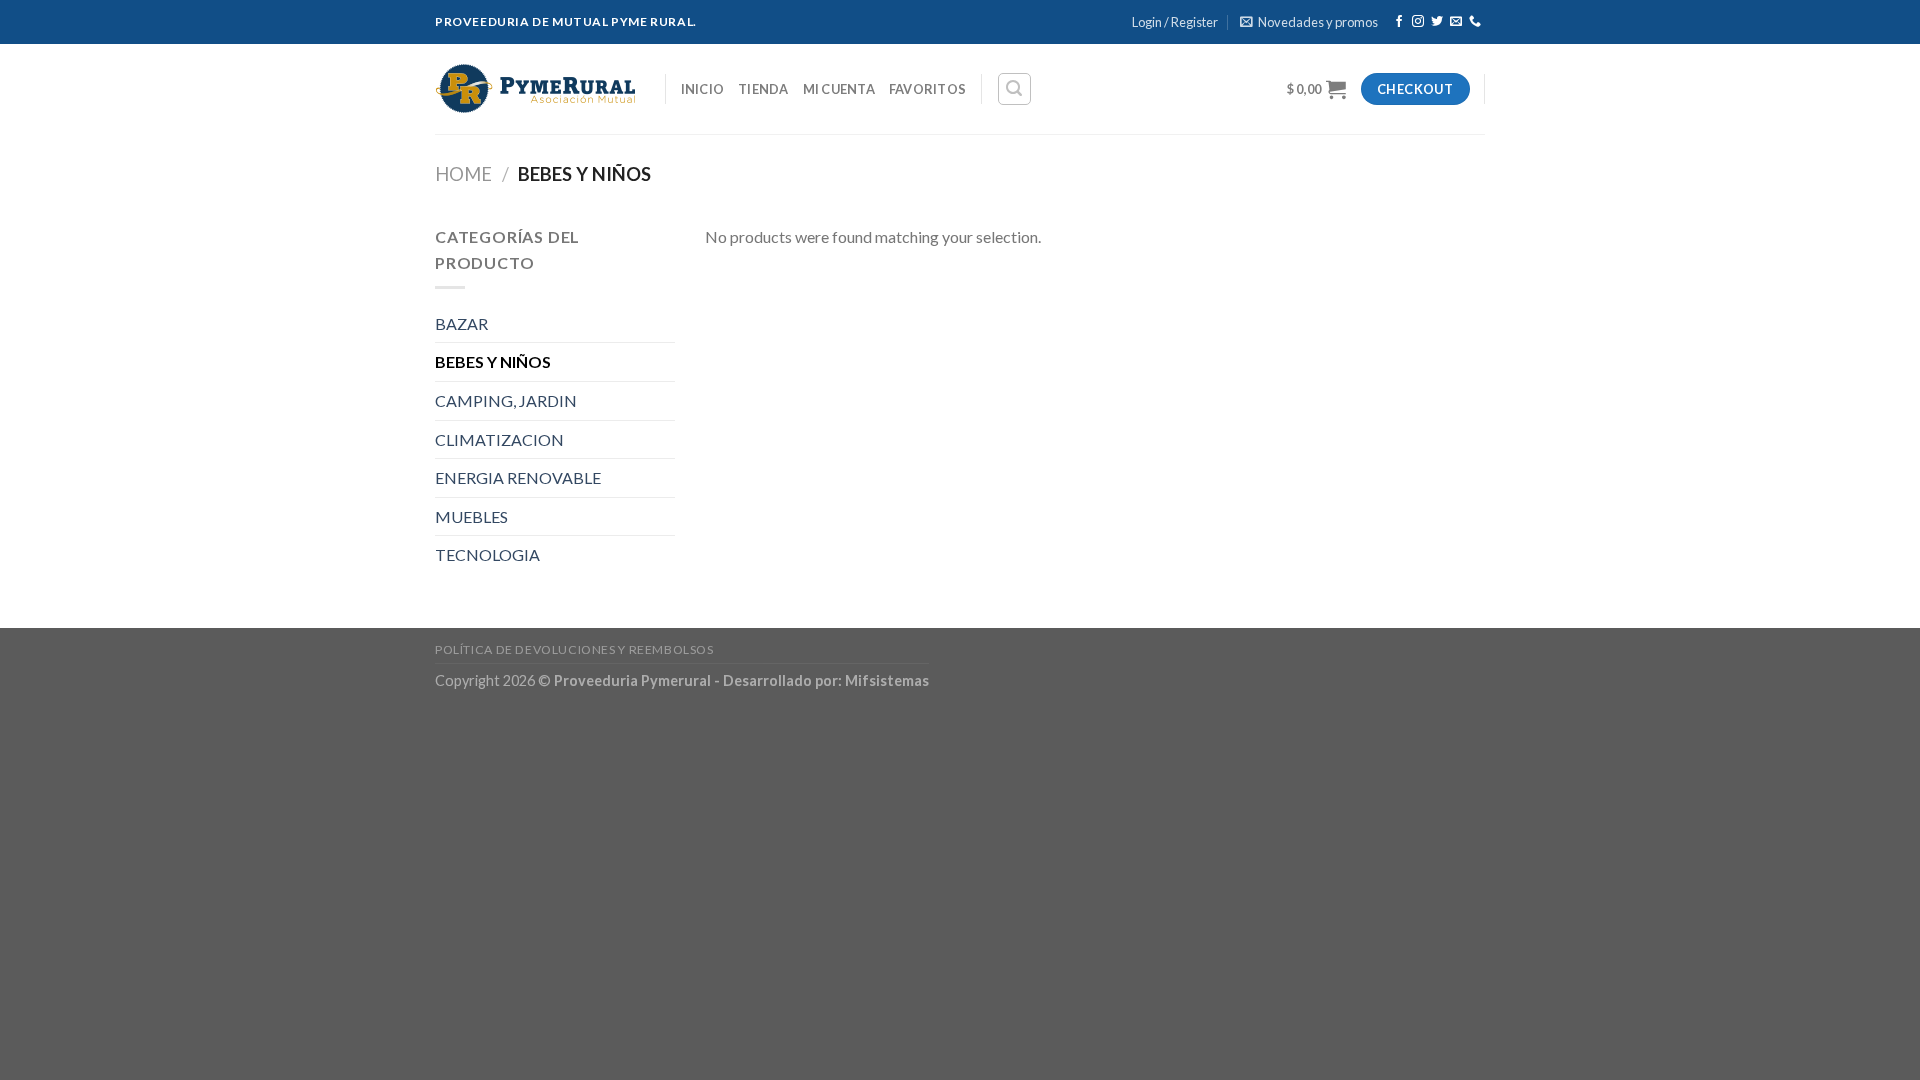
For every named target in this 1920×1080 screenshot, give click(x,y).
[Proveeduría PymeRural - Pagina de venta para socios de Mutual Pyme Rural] (535, 89)
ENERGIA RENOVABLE (518, 477)
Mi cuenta (839, 89)
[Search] (1015, 89)
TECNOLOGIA (487, 554)
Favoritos (927, 89)
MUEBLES (471, 516)
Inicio (703, 89)
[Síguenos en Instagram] (1418, 22)
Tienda (763, 89)
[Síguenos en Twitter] (1437, 22)
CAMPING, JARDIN (506, 400)
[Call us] (1475, 22)
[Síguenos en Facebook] (1399, 22)
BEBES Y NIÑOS (493, 361)
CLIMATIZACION (499, 439)
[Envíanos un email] (1456, 22)
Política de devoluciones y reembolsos (574, 649)
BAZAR (461, 323)
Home (463, 174)
